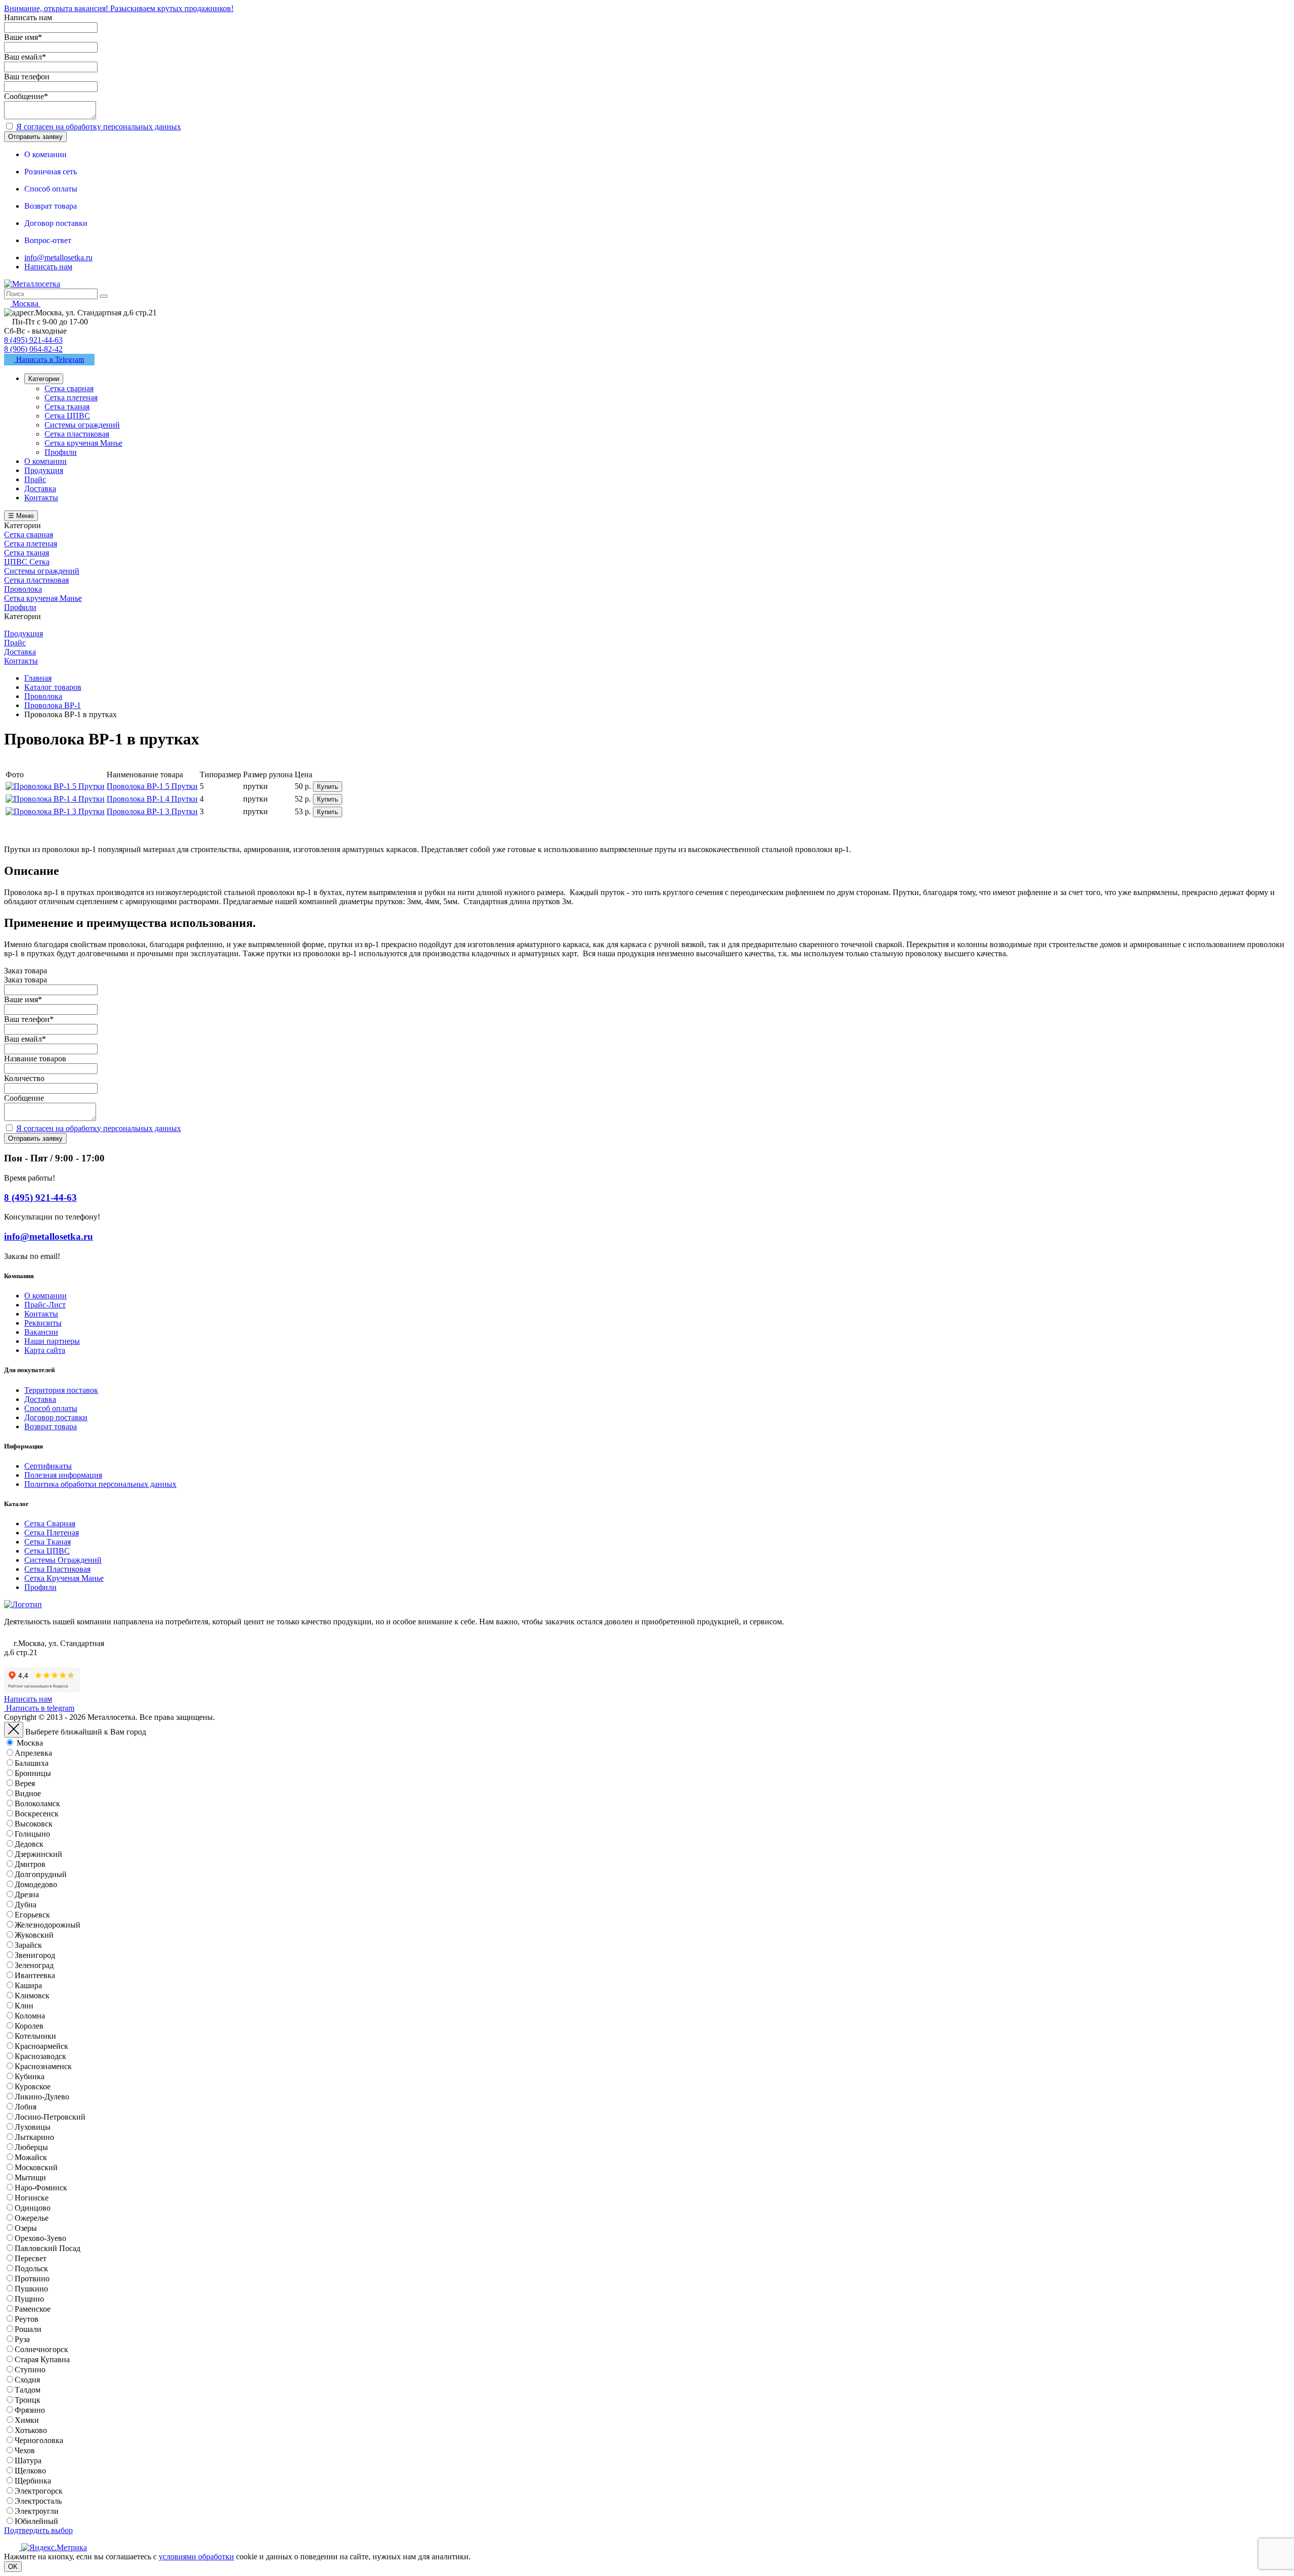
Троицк (28, 2400)
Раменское (33, 2309)
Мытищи (30, 2177)
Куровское (33, 2087)
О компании (45, 1296)
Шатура (28, 2461)
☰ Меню (21, 516)
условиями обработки (196, 2557)
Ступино (30, 2370)
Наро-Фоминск (41, 2188)
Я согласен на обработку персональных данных (99, 127)
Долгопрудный (41, 1874)
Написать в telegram (39, 1708)
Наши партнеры (52, 1341)
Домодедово (36, 1884)
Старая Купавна (42, 2359)
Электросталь (38, 2501)
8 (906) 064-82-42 (33, 349)
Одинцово (33, 2208)
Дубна (26, 1905)
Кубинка (30, 2076)
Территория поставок (61, 1390)
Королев (29, 2026)
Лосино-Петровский (50, 2117)
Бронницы (33, 1773)
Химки (27, 2420)
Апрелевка (33, 1753)
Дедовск (29, 1844)
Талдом (28, 2390)
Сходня (27, 2380)
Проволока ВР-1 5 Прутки (152, 786)
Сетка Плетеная (52, 1533)
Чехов (25, 2450)
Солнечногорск (41, 2349)
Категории (44, 379)
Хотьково (31, 2430)
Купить (328, 787)
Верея (25, 1783)
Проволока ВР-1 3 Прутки (152, 811)
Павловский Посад (48, 2248)
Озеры (26, 2228)
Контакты (41, 1314)
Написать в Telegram (49, 359)
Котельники (35, 2036)
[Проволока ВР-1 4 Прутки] (55, 799)
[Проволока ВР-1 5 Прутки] (55, 786)
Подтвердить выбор (38, 2530)
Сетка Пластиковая (57, 1569)
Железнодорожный (48, 1925)
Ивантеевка (35, 1975)
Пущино (29, 2299)
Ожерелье (32, 2218)
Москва (30, 1743)
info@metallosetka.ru (58, 257)
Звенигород (35, 1955)
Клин (24, 2006)
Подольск (31, 2268)
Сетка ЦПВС (47, 1551)
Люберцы (31, 2147)
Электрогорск (39, 2491)
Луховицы (33, 2127)
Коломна (30, 2016)
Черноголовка (39, 2440)
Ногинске (32, 2198)
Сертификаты (48, 1466)
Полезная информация (63, 1475)
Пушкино (31, 2289)
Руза (22, 2339)
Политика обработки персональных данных (100, 1484)
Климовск (32, 1996)
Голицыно (32, 1834)
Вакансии (41, 1332)
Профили (40, 1587)
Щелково (30, 2471)
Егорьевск (32, 1915)
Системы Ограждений (63, 1560)
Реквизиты (43, 1323)
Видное (28, 1793)
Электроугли (37, 2511)
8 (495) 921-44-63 (33, 340)
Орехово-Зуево (40, 2238)
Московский (36, 2167)
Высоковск (34, 1824)
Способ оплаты (51, 1408)
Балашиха (32, 1763)
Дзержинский (38, 1854)
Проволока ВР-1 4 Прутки (152, 799)
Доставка (40, 1399)
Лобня (26, 2107)
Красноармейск (41, 2046)
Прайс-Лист (45, 1305)
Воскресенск (37, 1814)
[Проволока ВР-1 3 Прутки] (55, 811)
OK (13, 2567)
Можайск (31, 2157)
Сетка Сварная (50, 1524)
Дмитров (30, 1864)
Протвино (32, 2279)
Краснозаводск (40, 2056)
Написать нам (48, 267)
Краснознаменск (43, 2066)
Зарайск (28, 1945)
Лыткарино (34, 2137)
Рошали (28, 2329)
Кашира (28, 1985)
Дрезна (27, 1894)
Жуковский (34, 1935)
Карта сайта (45, 1350)
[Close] (14, 1730)
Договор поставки (56, 1417)
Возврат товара (51, 1426)
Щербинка (33, 2481)
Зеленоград (34, 1965)
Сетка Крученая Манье (64, 1578)
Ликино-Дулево (42, 2097)
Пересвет (31, 2258)
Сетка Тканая (48, 1542)
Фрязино (30, 2410)
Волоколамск (37, 1804)
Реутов (27, 2319)
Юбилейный (36, 2521)
